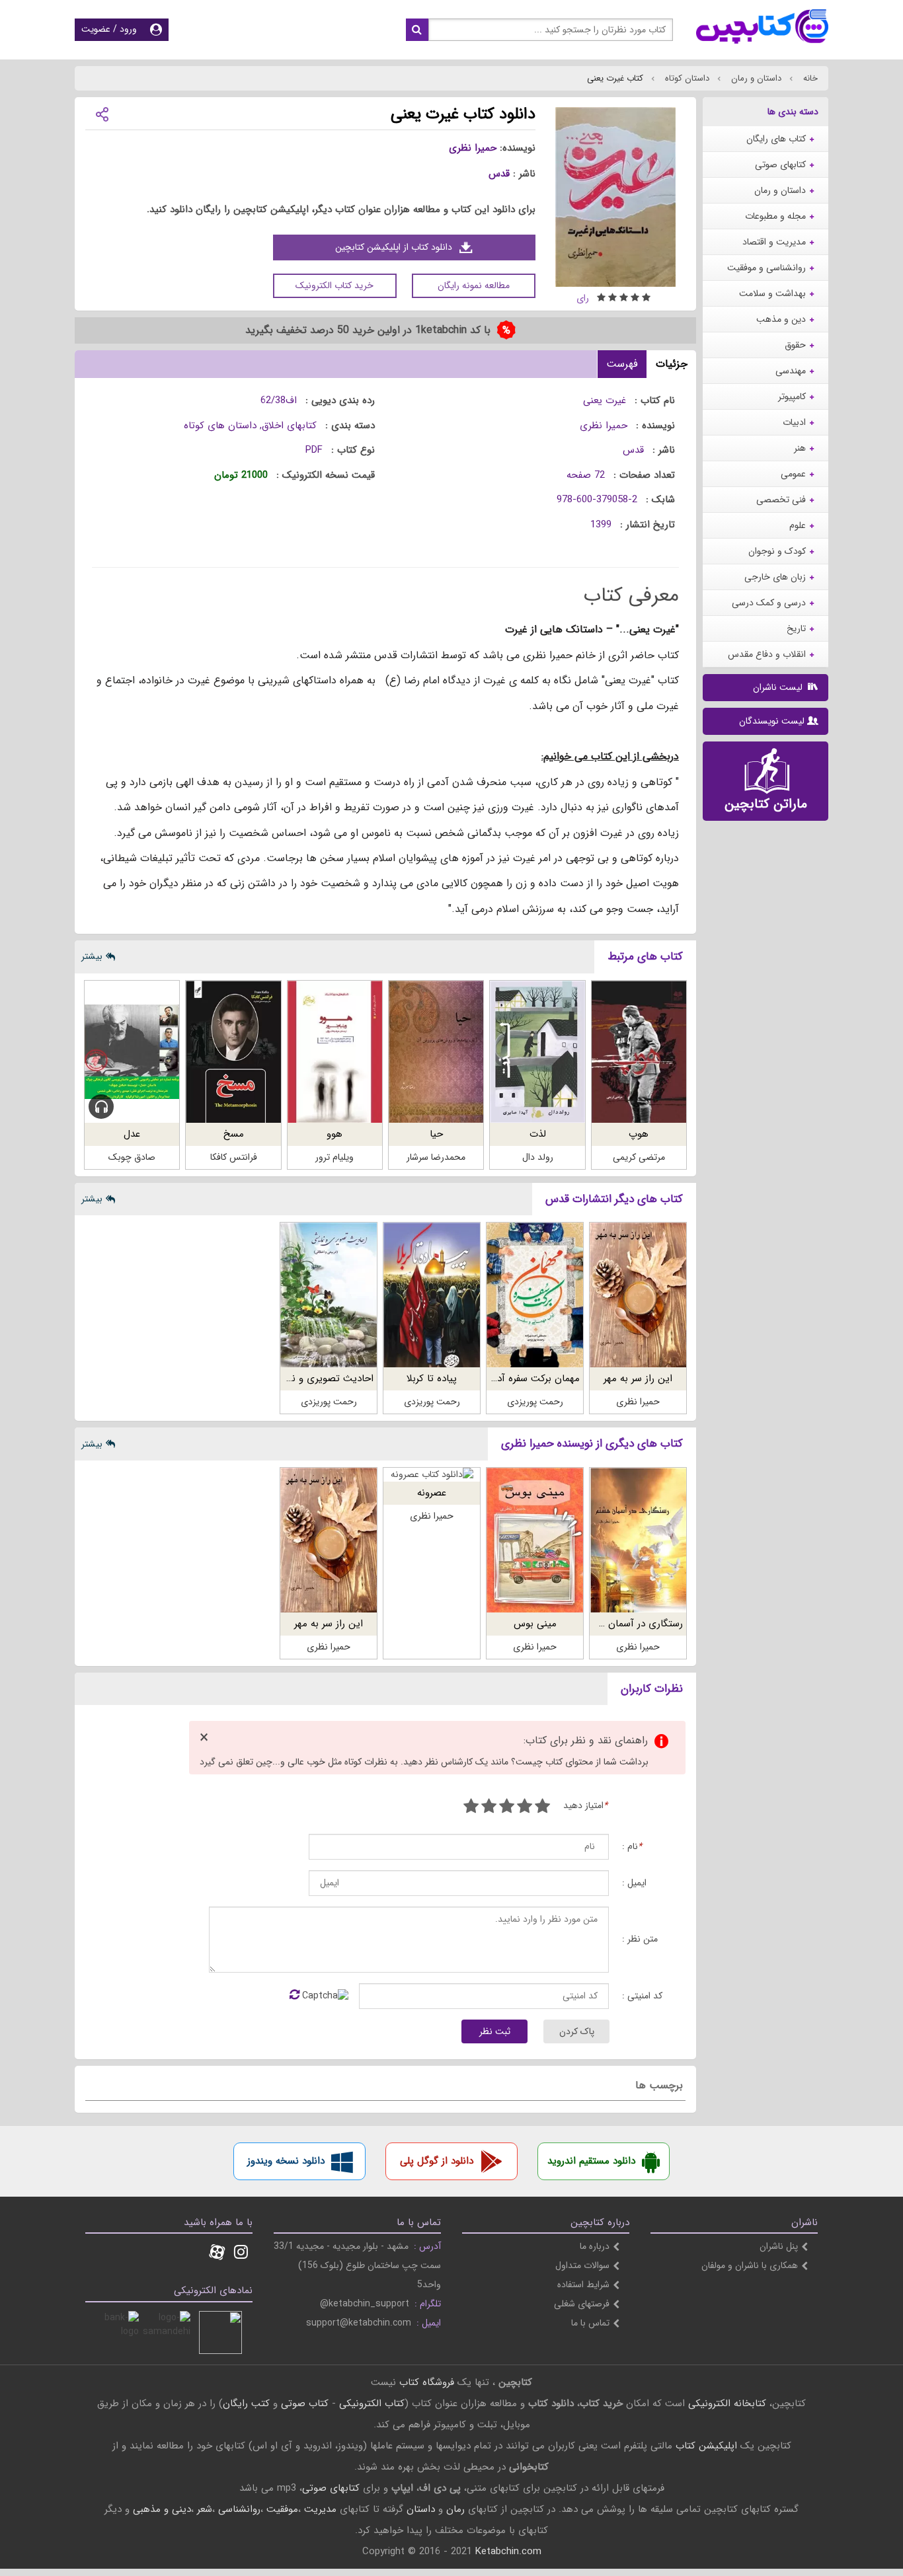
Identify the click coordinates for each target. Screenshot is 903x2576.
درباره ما (595, 2246)
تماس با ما (590, 2323)
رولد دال (538, 1157)
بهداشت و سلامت (772, 293)
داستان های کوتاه (220, 426)
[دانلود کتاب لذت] (537, 1052)
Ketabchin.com (508, 2552)
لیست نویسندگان (772, 721)
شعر (205, 2509)
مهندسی (791, 371)
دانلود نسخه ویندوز (286, 2161)
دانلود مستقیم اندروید (591, 2161)
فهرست (622, 364)
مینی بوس (535, 1624)
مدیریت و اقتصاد (774, 242)
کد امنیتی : (642, 1996)
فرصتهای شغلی (582, 2304)
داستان (421, 2509)
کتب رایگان (246, 2404)
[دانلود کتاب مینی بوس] (535, 1540)
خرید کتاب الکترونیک (334, 285)
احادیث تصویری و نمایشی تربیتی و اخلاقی (286, 1379)
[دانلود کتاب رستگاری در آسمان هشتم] (638, 1540)
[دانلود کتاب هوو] (335, 1052)
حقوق (795, 345)
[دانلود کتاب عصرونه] (432, 1475)
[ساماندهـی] (169, 2332)
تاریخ (796, 628)
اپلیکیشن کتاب (706, 2446)
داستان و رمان (755, 78)
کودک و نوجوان (777, 551)
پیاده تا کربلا (432, 1379)
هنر (800, 448)
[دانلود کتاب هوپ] (639, 1052)
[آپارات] (217, 2254)
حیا (436, 1134)
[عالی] (471, 1808)
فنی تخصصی (781, 500)
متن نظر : (640, 1939)
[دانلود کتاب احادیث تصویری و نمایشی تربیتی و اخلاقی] (329, 1295)
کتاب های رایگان (776, 139)
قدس (499, 174)
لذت (538, 1134)
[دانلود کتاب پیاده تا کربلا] (432, 1295)
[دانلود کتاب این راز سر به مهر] (638, 1295)
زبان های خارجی (775, 577)
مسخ (234, 1134)
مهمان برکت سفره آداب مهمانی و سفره (502, 1379)
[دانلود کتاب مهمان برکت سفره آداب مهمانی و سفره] (535, 1295)
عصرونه (432, 1493)
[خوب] (507, 1808)
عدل (132, 1134)
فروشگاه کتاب (427, 2382)
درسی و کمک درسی (769, 603)
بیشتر (92, 956)
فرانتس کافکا (234, 1157)
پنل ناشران (779, 2246)
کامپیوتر (792, 397)
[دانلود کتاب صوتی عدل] (132, 1052)
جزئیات (672, 364)
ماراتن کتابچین (766, 804)
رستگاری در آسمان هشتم (632, 1624)
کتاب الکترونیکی (372, 2404)
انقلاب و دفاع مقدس (767, 654)
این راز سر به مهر (638, 1379)
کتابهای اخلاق (289, 426)
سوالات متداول (582, 2265)
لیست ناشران (779, 687)
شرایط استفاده (583, 2285)
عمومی (793, 474)
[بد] (542, 1808)
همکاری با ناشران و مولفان (750, 2265)
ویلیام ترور (334, 1157)
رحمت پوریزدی (535, 1402)
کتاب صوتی (305, 2404)
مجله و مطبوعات (775, 216)
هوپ (639, 1134)
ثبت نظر (495, 2031)
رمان (455, 2509)
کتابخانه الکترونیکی (726, 2404)
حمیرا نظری (473, 148)
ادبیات (794, 422)
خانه (809, 78)
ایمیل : (634, 1883)
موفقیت (282, 2509)
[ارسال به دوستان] (102, 113)
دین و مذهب (781, 319)
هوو (334, 1134)
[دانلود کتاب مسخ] (233, 1052)
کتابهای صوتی (780, 165)
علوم (798, 525)
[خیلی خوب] (489, 1808)
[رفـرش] (294, 1996)
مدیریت (320, 2509)
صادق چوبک (132, 1157)
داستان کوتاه (686, 78)
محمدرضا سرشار (436, 1157)
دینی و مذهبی (162, 2509)
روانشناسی (239, 2509)
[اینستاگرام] (241, 2254)
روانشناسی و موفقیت (766, 268)
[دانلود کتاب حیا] (436, 1052)
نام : (632, 1847)
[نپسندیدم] (525, 1808)
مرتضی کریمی (639, 1157)
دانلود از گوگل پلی (437, 2161)
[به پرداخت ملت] (117, 2332)
